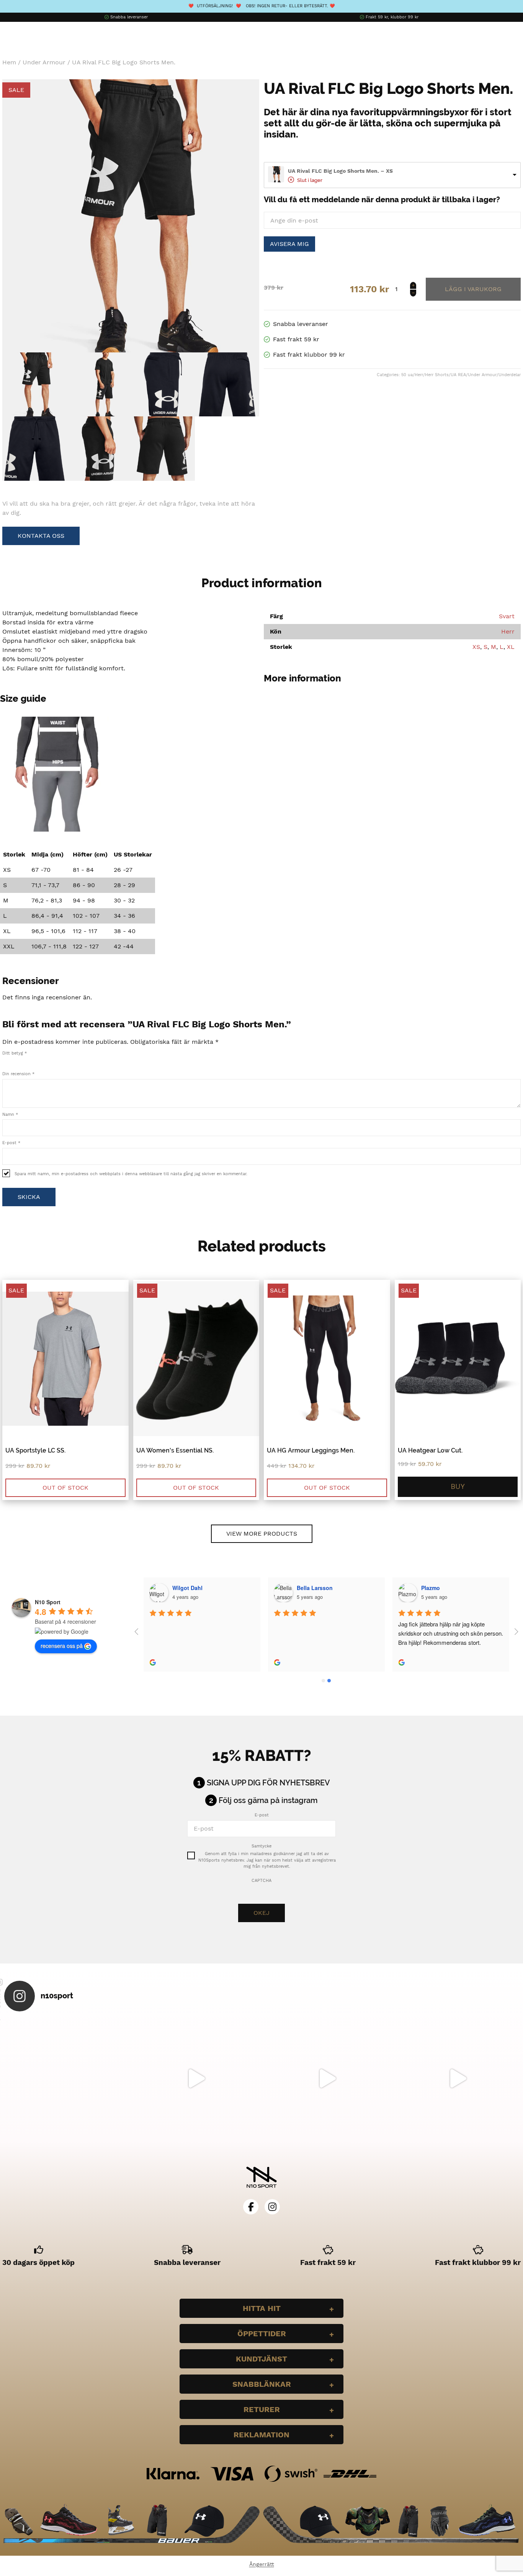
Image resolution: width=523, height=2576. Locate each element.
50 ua (407, 375)
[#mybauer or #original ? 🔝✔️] (458, 2078)
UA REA (458, 375)
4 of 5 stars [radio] (29, 1061)
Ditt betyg (15, 1053)
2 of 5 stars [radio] (13, 1061)
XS (476, 647)
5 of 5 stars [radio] (38, 1061)
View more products (262, 1534)
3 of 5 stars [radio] (21, 1061)
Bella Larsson (315, 1588)
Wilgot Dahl (187, 1588)
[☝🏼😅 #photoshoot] (327, 2078)
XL (511, 647)
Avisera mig (289, 244)
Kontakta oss (41, 536)
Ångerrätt (262, 2564)
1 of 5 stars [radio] (5, 1061)
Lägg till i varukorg (473, 289)
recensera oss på (62, 1646)
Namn (10, 1114)
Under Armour (44, 62)
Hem (9, 62)
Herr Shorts (437, 375)
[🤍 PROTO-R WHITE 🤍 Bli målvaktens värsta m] (65, 2078)
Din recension (18, 1074)
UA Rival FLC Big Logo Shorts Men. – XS (340, 171)
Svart (507, 616)
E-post (11, 1143)
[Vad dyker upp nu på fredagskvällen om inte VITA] (196, 2078)
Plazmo (431, 1588)
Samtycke (261, 1846)
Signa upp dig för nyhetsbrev (268, 1783)
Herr (419, 375)
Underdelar (510, 375)
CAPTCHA (261, 1881)
